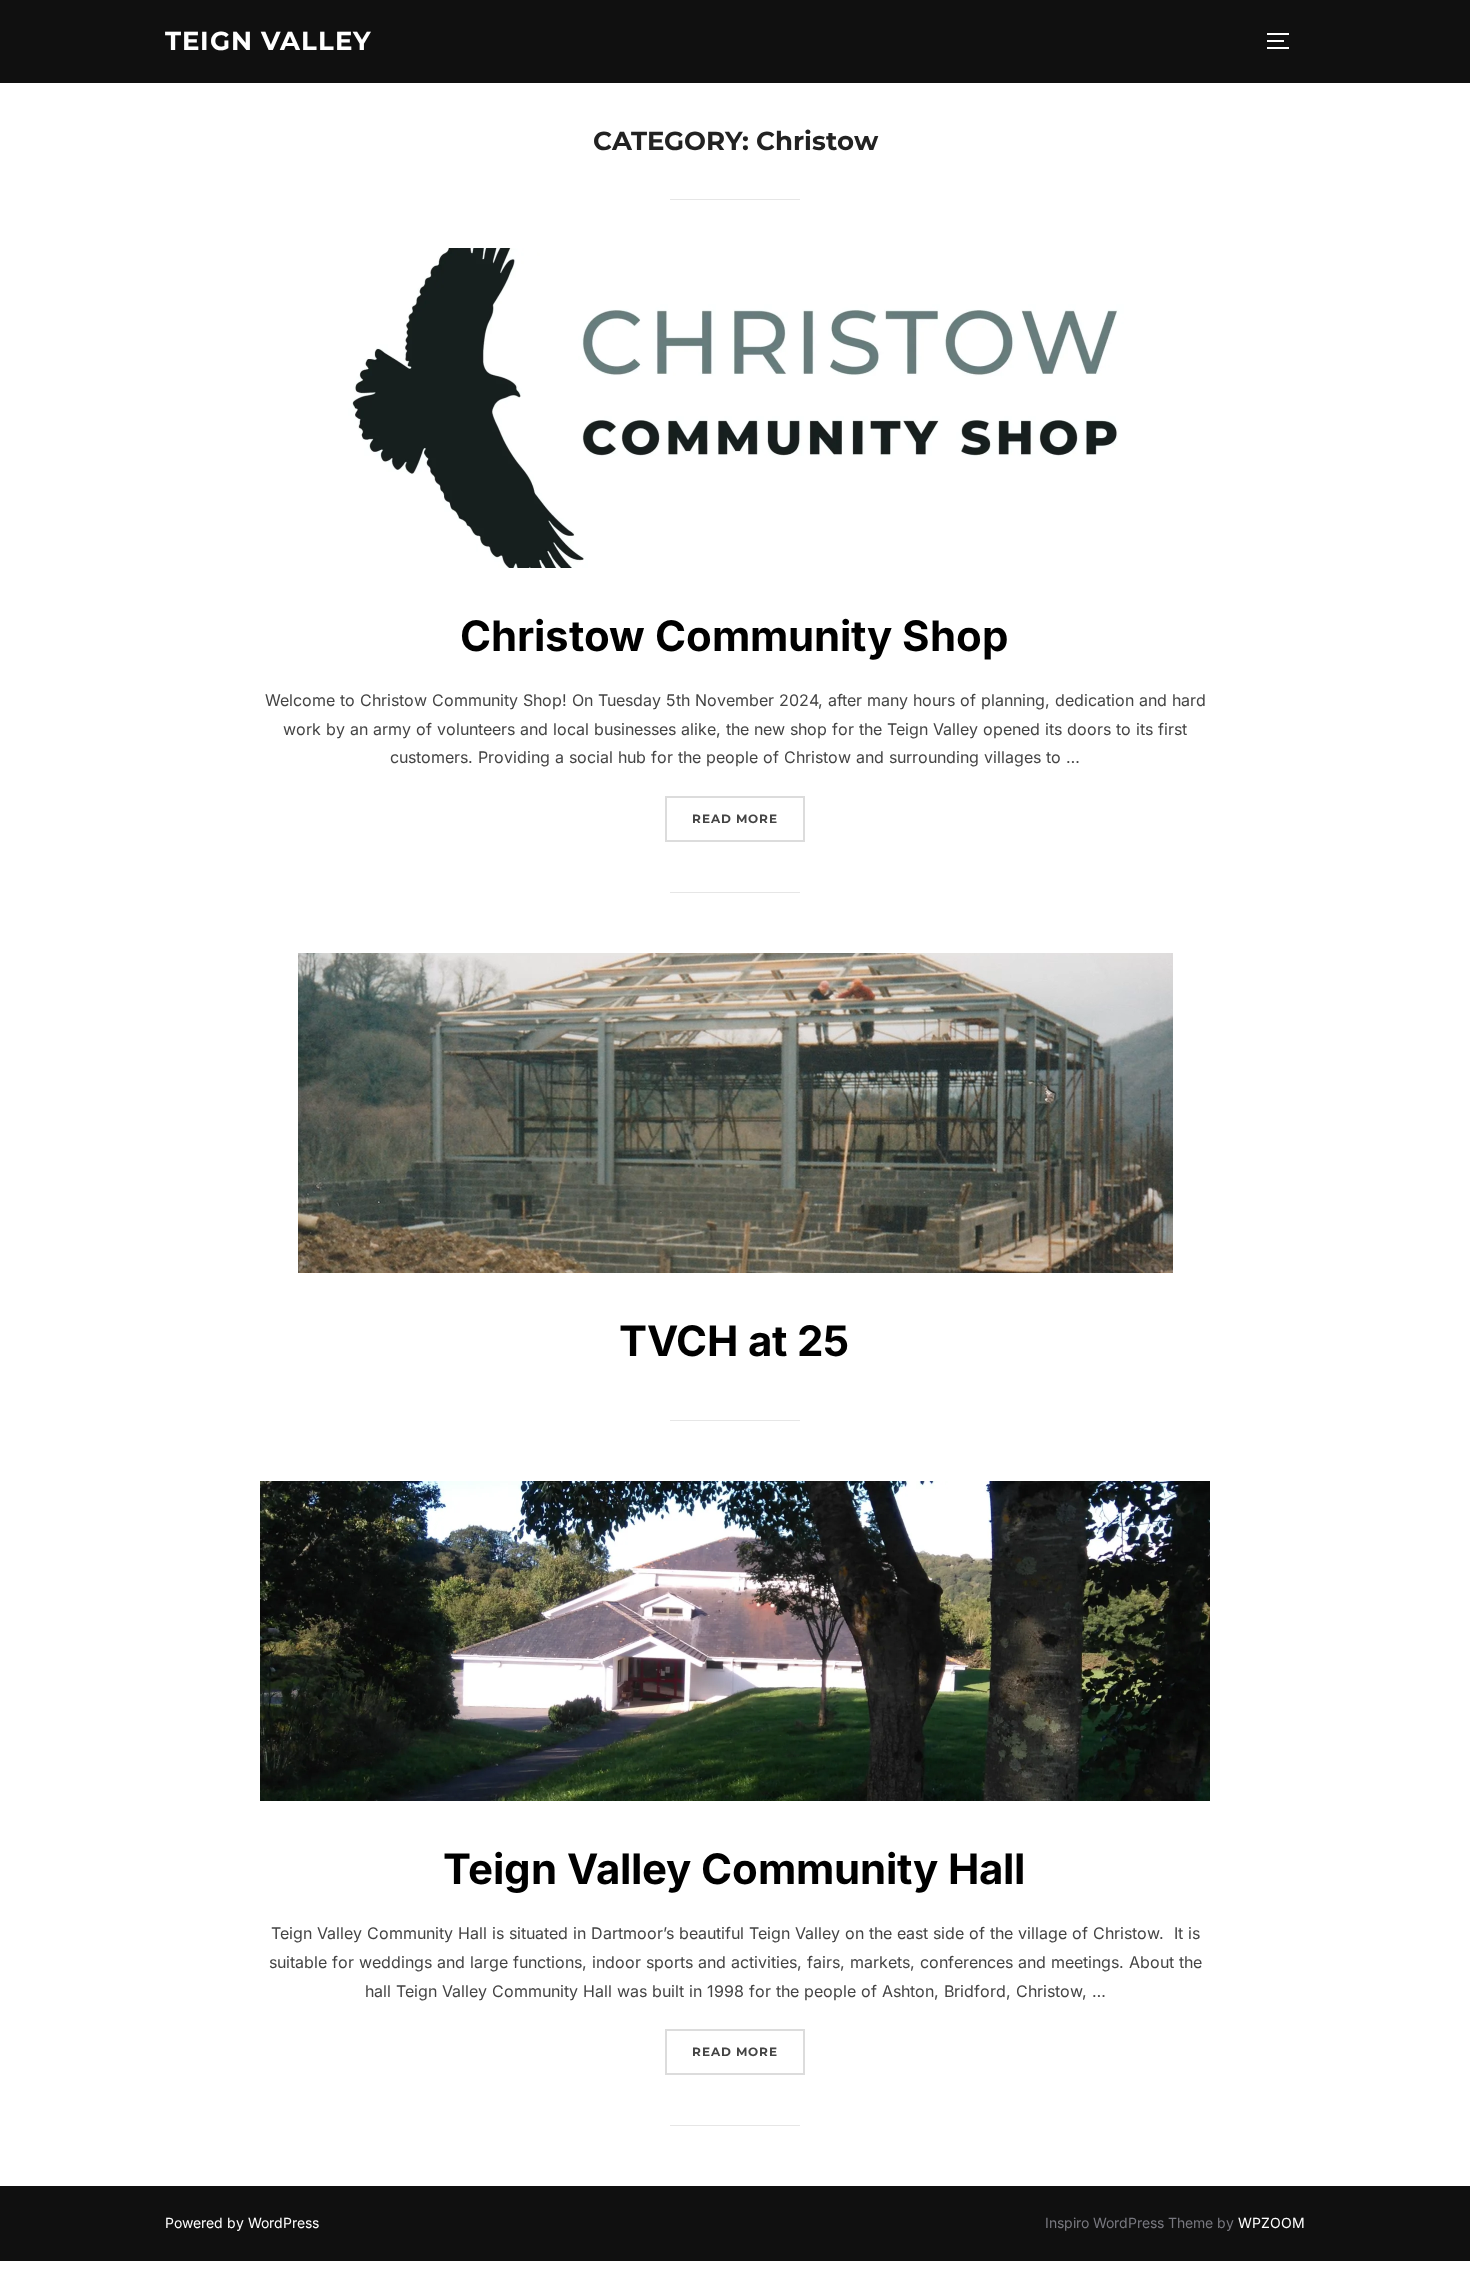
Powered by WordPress (242, 2222)
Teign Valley (268, 41)
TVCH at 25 (734, 1340)
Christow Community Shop (734, 635)
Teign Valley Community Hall (734, 1868)
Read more (748, 818)
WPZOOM (1271, 2222)
